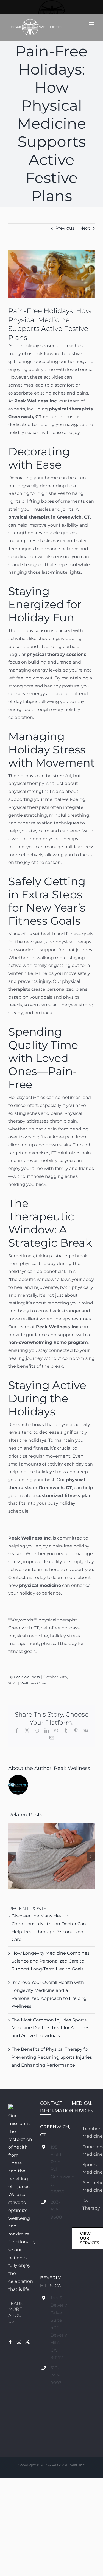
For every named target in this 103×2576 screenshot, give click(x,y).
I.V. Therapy (89, 2204)
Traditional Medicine (89, 2132)
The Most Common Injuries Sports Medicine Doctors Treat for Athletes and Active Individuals (50, 2028)
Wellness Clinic (34, 1683)
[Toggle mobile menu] (92, 23)
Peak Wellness (27, 1677)
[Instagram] (19, 2342)
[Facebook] (10, 2342)
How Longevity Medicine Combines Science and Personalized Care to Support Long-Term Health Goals (51, 1961)
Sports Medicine (89, 2168)
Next (85, 228)
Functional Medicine (89, 2151)
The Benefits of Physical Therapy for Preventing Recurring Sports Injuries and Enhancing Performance (52, 2057)
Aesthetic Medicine (89, 2186)
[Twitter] (27, 2342)
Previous (65, 228)
